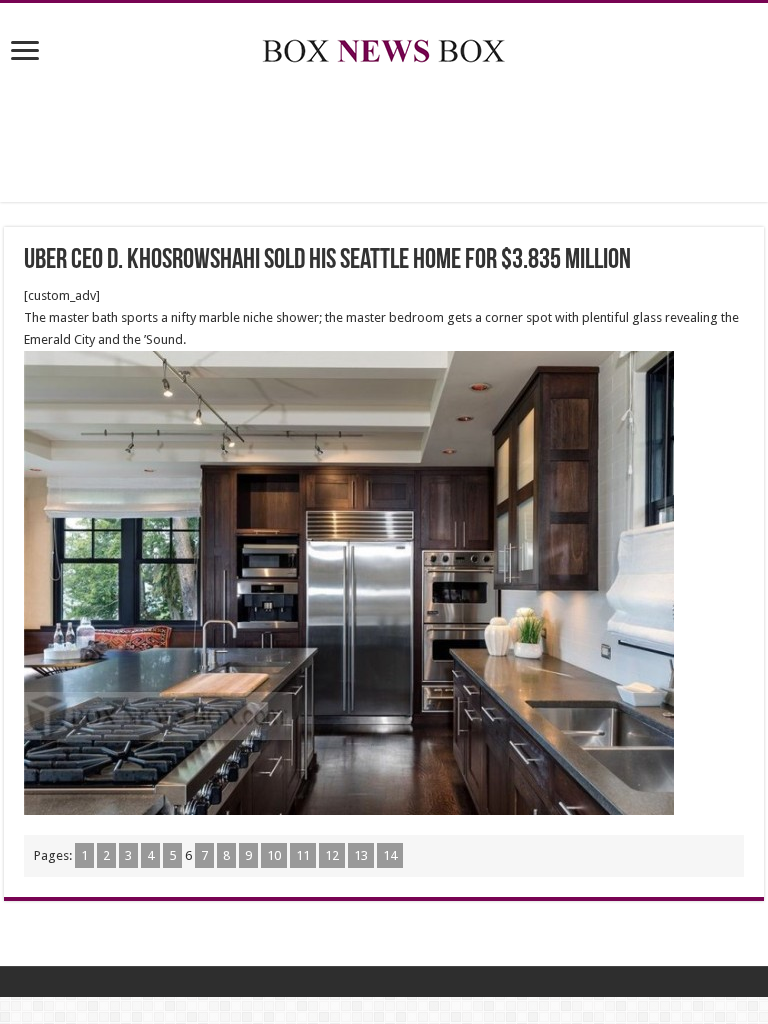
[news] (384, 47)
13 (361, 855)
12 (332, 855)
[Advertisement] (384, 137)
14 (390, 855)
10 (274, 855)
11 (303, 855)
